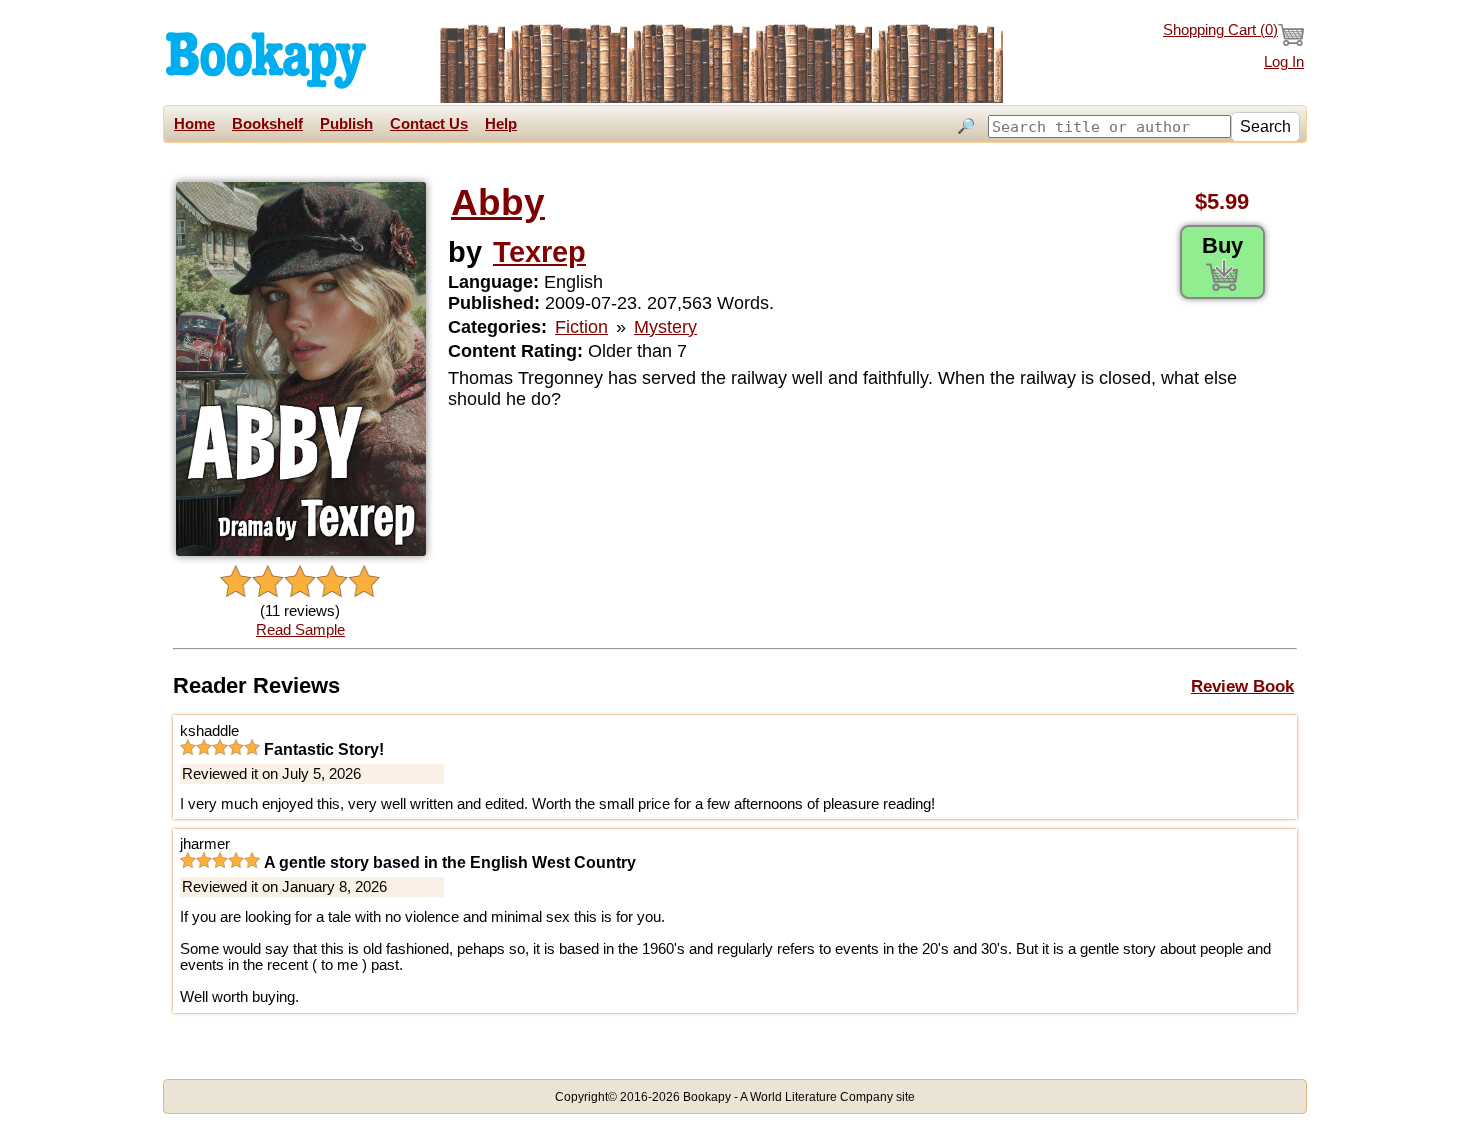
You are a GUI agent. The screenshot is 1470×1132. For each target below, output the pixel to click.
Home (194, 124)
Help (501, 124)
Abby (498, 202)
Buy (1222, 245)
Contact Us (429, 124)
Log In (1284, 62)
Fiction (581, 327)
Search (1265, 126)
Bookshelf (267, 124)
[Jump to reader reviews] (300, 582)
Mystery (665, 327)
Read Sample (300, 630)
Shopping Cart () (1220, 30)
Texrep (539, 251)
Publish (346, 124)
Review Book (1242, 686)
